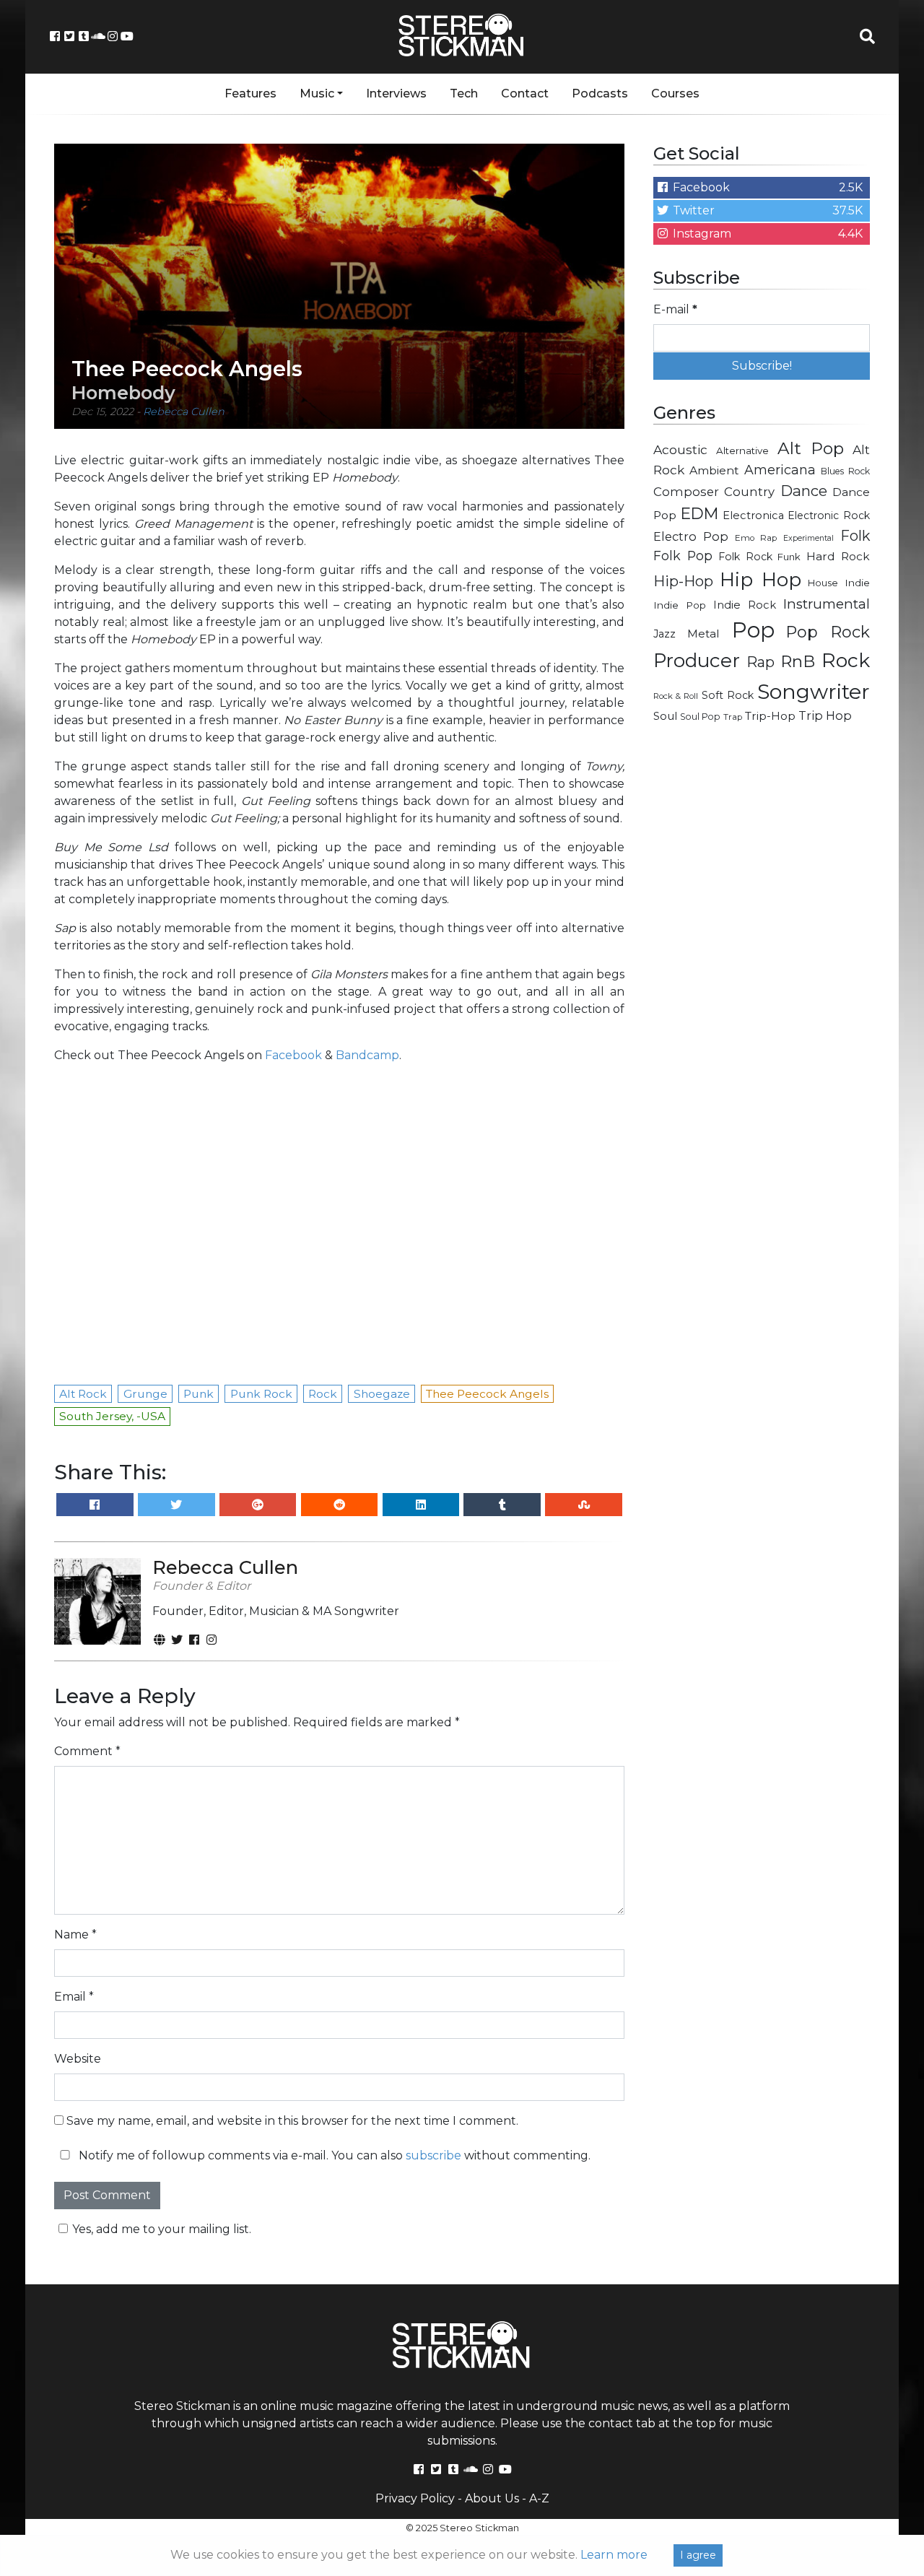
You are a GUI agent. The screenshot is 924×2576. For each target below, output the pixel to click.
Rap (760, 662)
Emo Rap (756, 538)
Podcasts (600, 93)
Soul (665, 716)
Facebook (293, 1055)
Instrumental (827, 604)
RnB (798, 661)
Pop (753, 630)
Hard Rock (838, 556)
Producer (697, 661)
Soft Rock (728, 695)
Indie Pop (680, 605)
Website (78, 2059)
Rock (846, 660)
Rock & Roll (676, 696)
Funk (789, 557)
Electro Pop (691, 536)
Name (75, 1935)
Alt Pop (811, 448)
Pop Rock (828, 632)
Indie (857, 583)
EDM (699, 513)
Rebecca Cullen (184, 412)
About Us (492, 2498)
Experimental (808, 538)
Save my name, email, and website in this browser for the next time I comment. (292, 2121)
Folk (855, 536)
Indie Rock (745, 605)
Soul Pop (700, 717)
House (823, 583)
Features (250, 93)
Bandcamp (367, 1055)
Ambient (714, 470)
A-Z (539, 2498)
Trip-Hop (770, 716)
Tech (464, 93)
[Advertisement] (762, 965)
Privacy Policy (415, 2498)
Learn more (614, 2555)
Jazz (664, 634)
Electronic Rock (829, 515)
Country (749, 492)
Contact (525, 93)
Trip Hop (825, 715)
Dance (804, 491)
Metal (703, 634)
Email (74, 1997)
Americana (780, 470)
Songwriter (814, 691)
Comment (87, 1751)
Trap (733, 717)
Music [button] (317, 93)
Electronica (753, 515)
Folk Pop (683, 556)
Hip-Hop (683, 581)
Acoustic (680, 449)
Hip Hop (760, 580)
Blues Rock (845, 471)
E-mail (675, 309)
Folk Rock (745, 557)
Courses (675, 93)
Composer (686, 492)
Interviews (396, 93)
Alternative (742, 451)
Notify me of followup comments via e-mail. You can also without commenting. (333, 2155)
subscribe (433, 2155)
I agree (698, 2555)
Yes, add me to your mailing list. (162, 2229)
